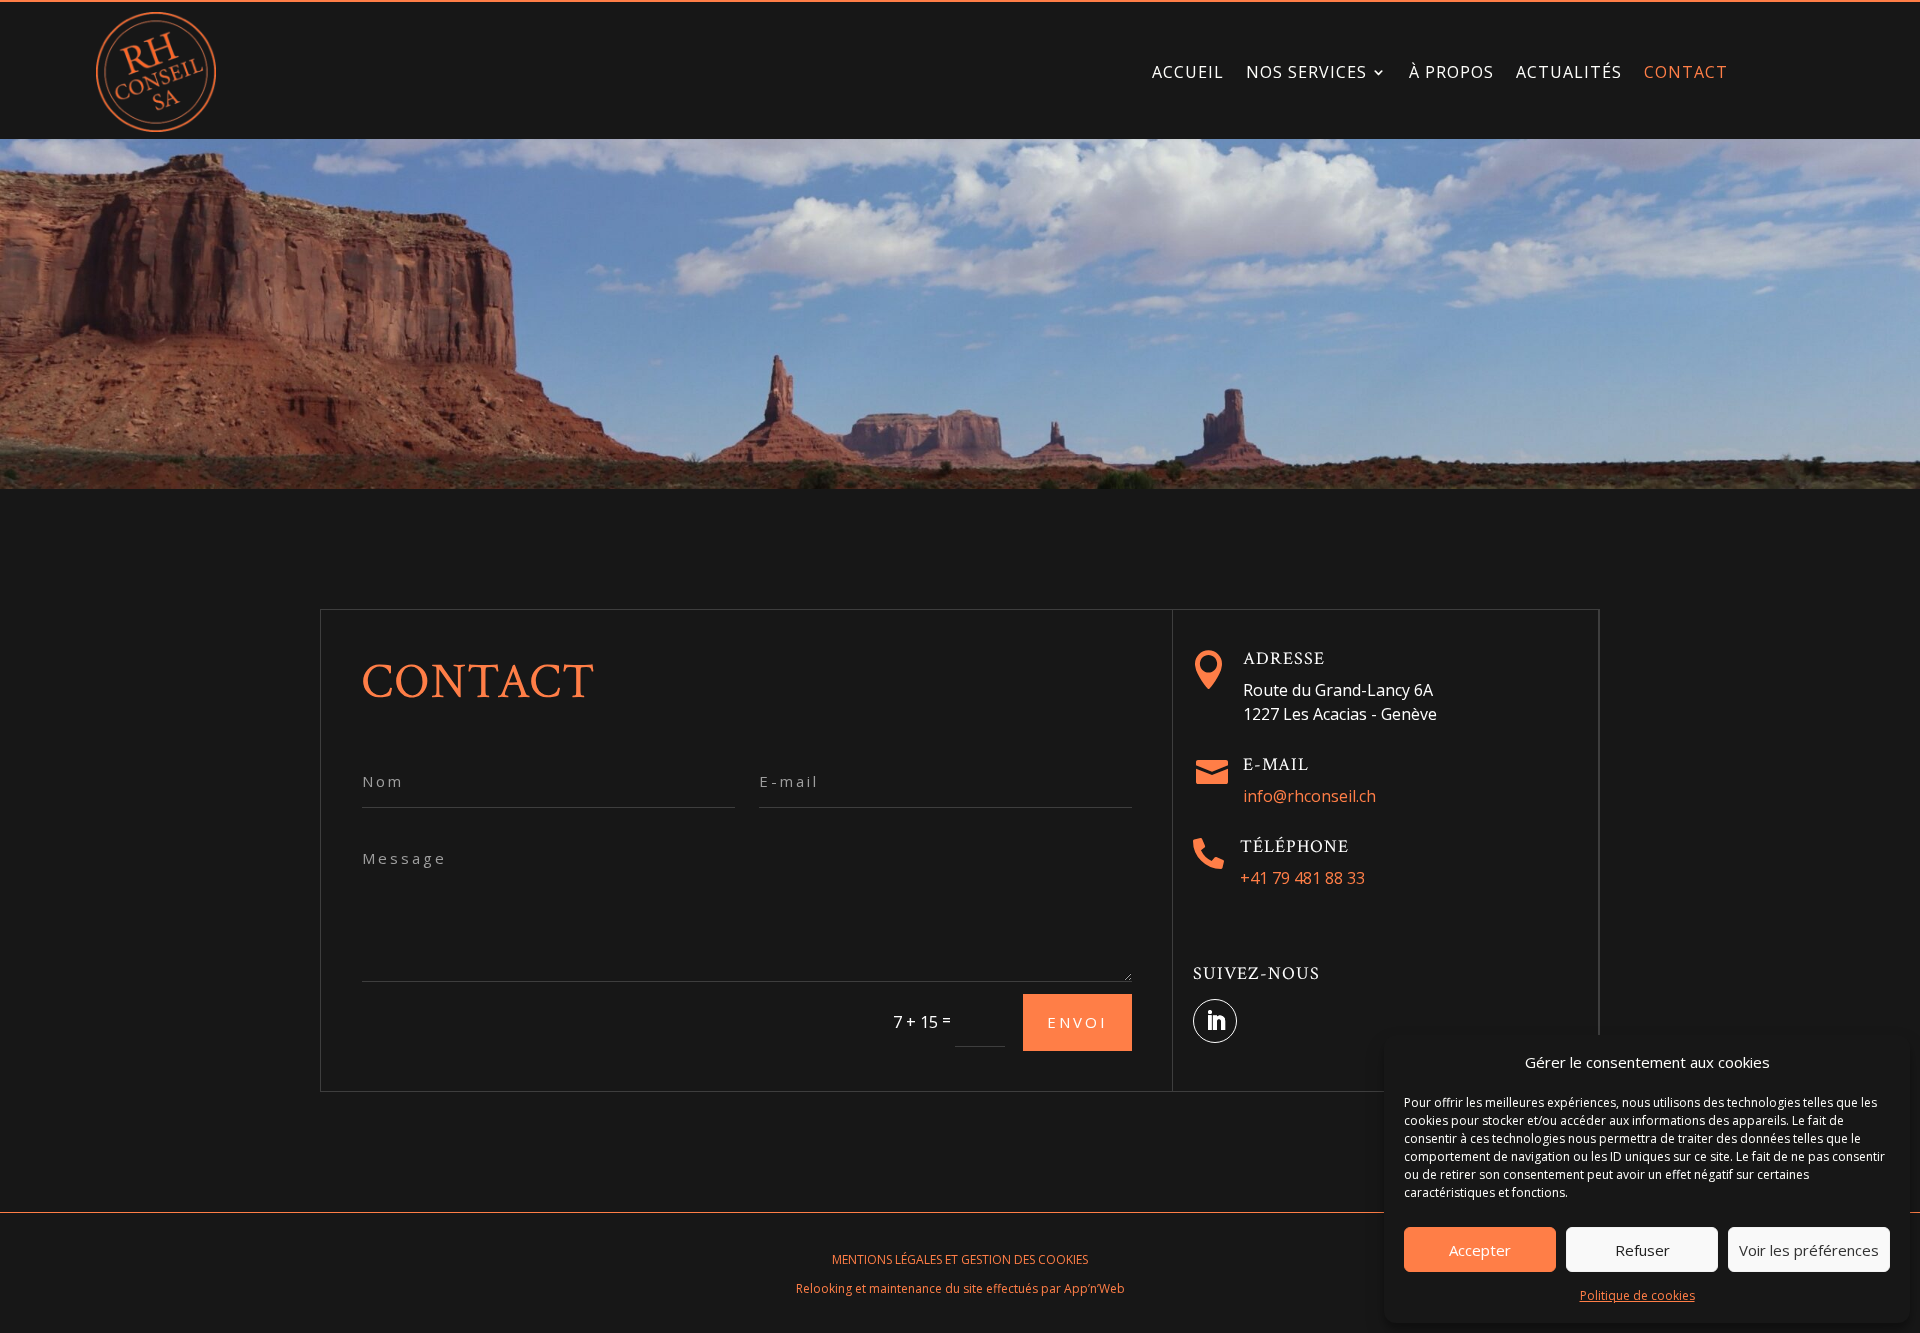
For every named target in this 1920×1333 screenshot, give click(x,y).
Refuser (1642, 1250)
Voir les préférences (1809, 1250)
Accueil (1188, 72)
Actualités (1569, 72)
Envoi (1077, 1022)
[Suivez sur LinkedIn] (1215, 1021)
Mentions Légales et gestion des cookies (960, 1260)
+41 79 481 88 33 (1302, 878)
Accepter (1480, 1250)
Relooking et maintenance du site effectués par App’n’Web (960, 1288)
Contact (1686, 72)
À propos (1451, 72)
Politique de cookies (1637, 1295)
